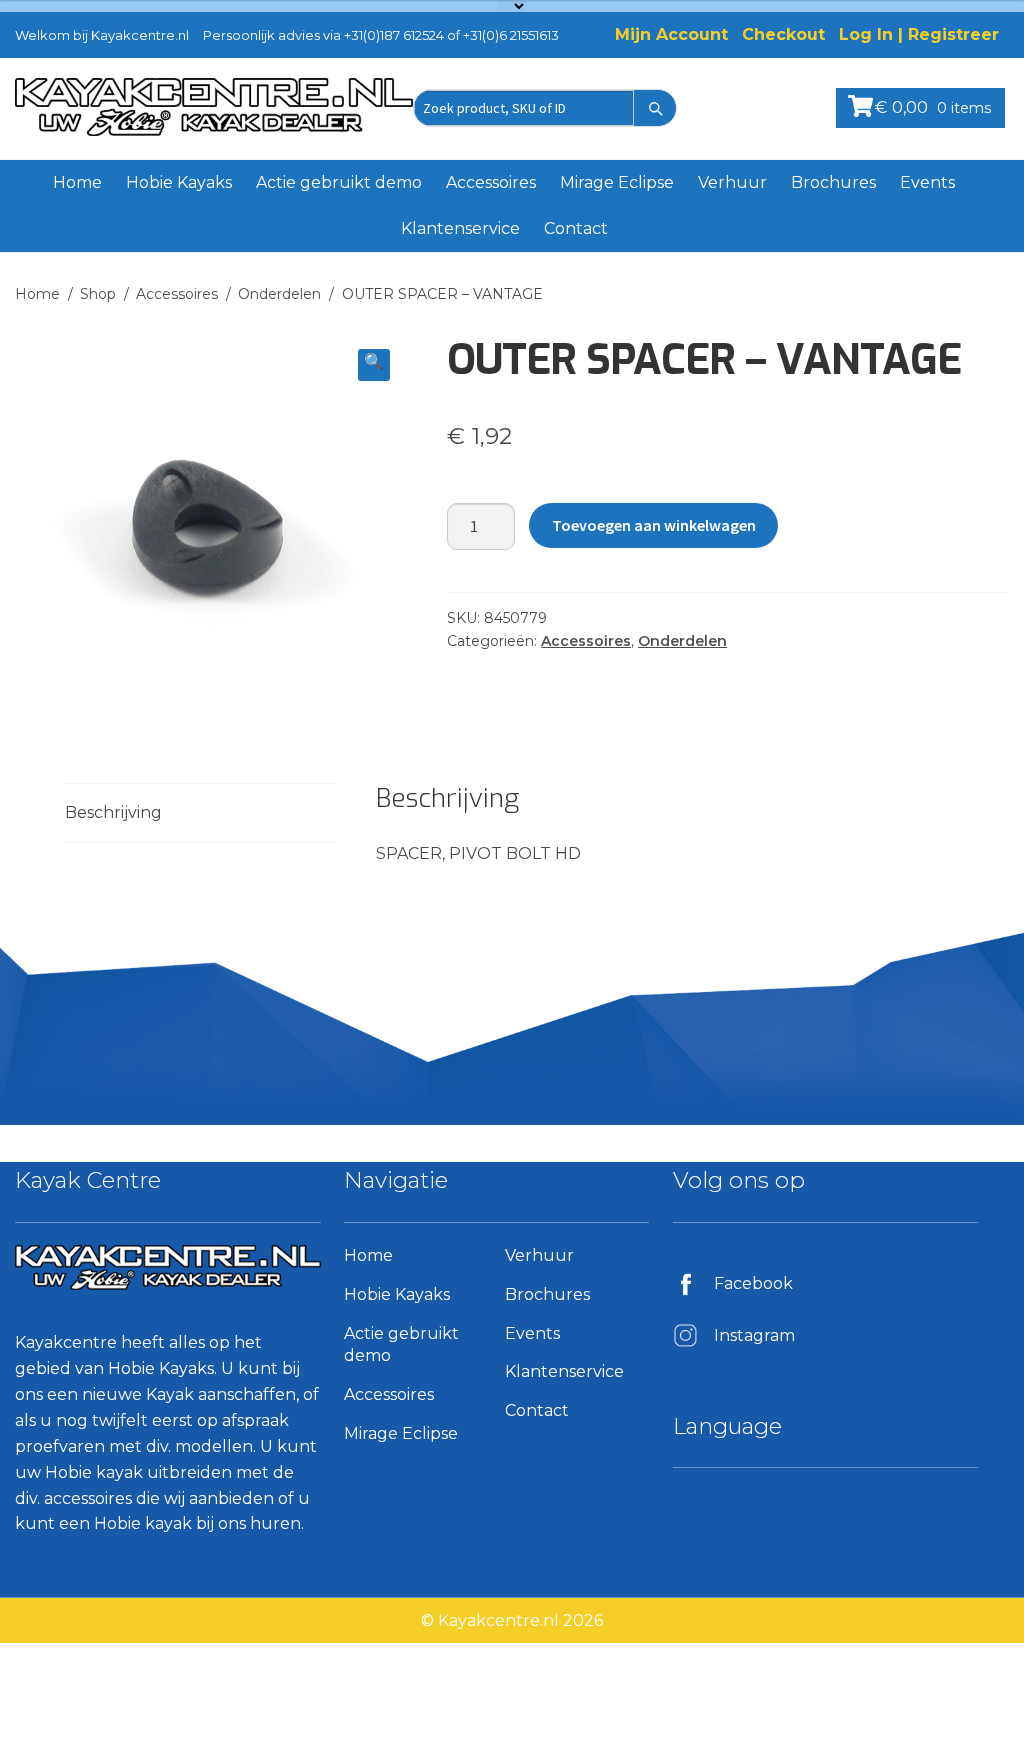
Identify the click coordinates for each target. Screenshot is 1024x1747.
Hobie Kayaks (179, 182)
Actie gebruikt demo (339, 182)
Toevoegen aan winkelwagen (654, 525)
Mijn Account (671, 34)
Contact (576, 228)
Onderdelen (279, 294)
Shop (98, 294)
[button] (374, 365)
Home (77, 182)
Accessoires (491, 182)
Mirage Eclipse (617, 182)
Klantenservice (460, 228)
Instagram (754, 1335)
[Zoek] (655, 108)
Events (927, 182)
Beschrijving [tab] (113, 812)
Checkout (783, 34)
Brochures (833, 182)
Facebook (753, 1283)
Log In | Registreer (919, 34)
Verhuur (732, 182)
